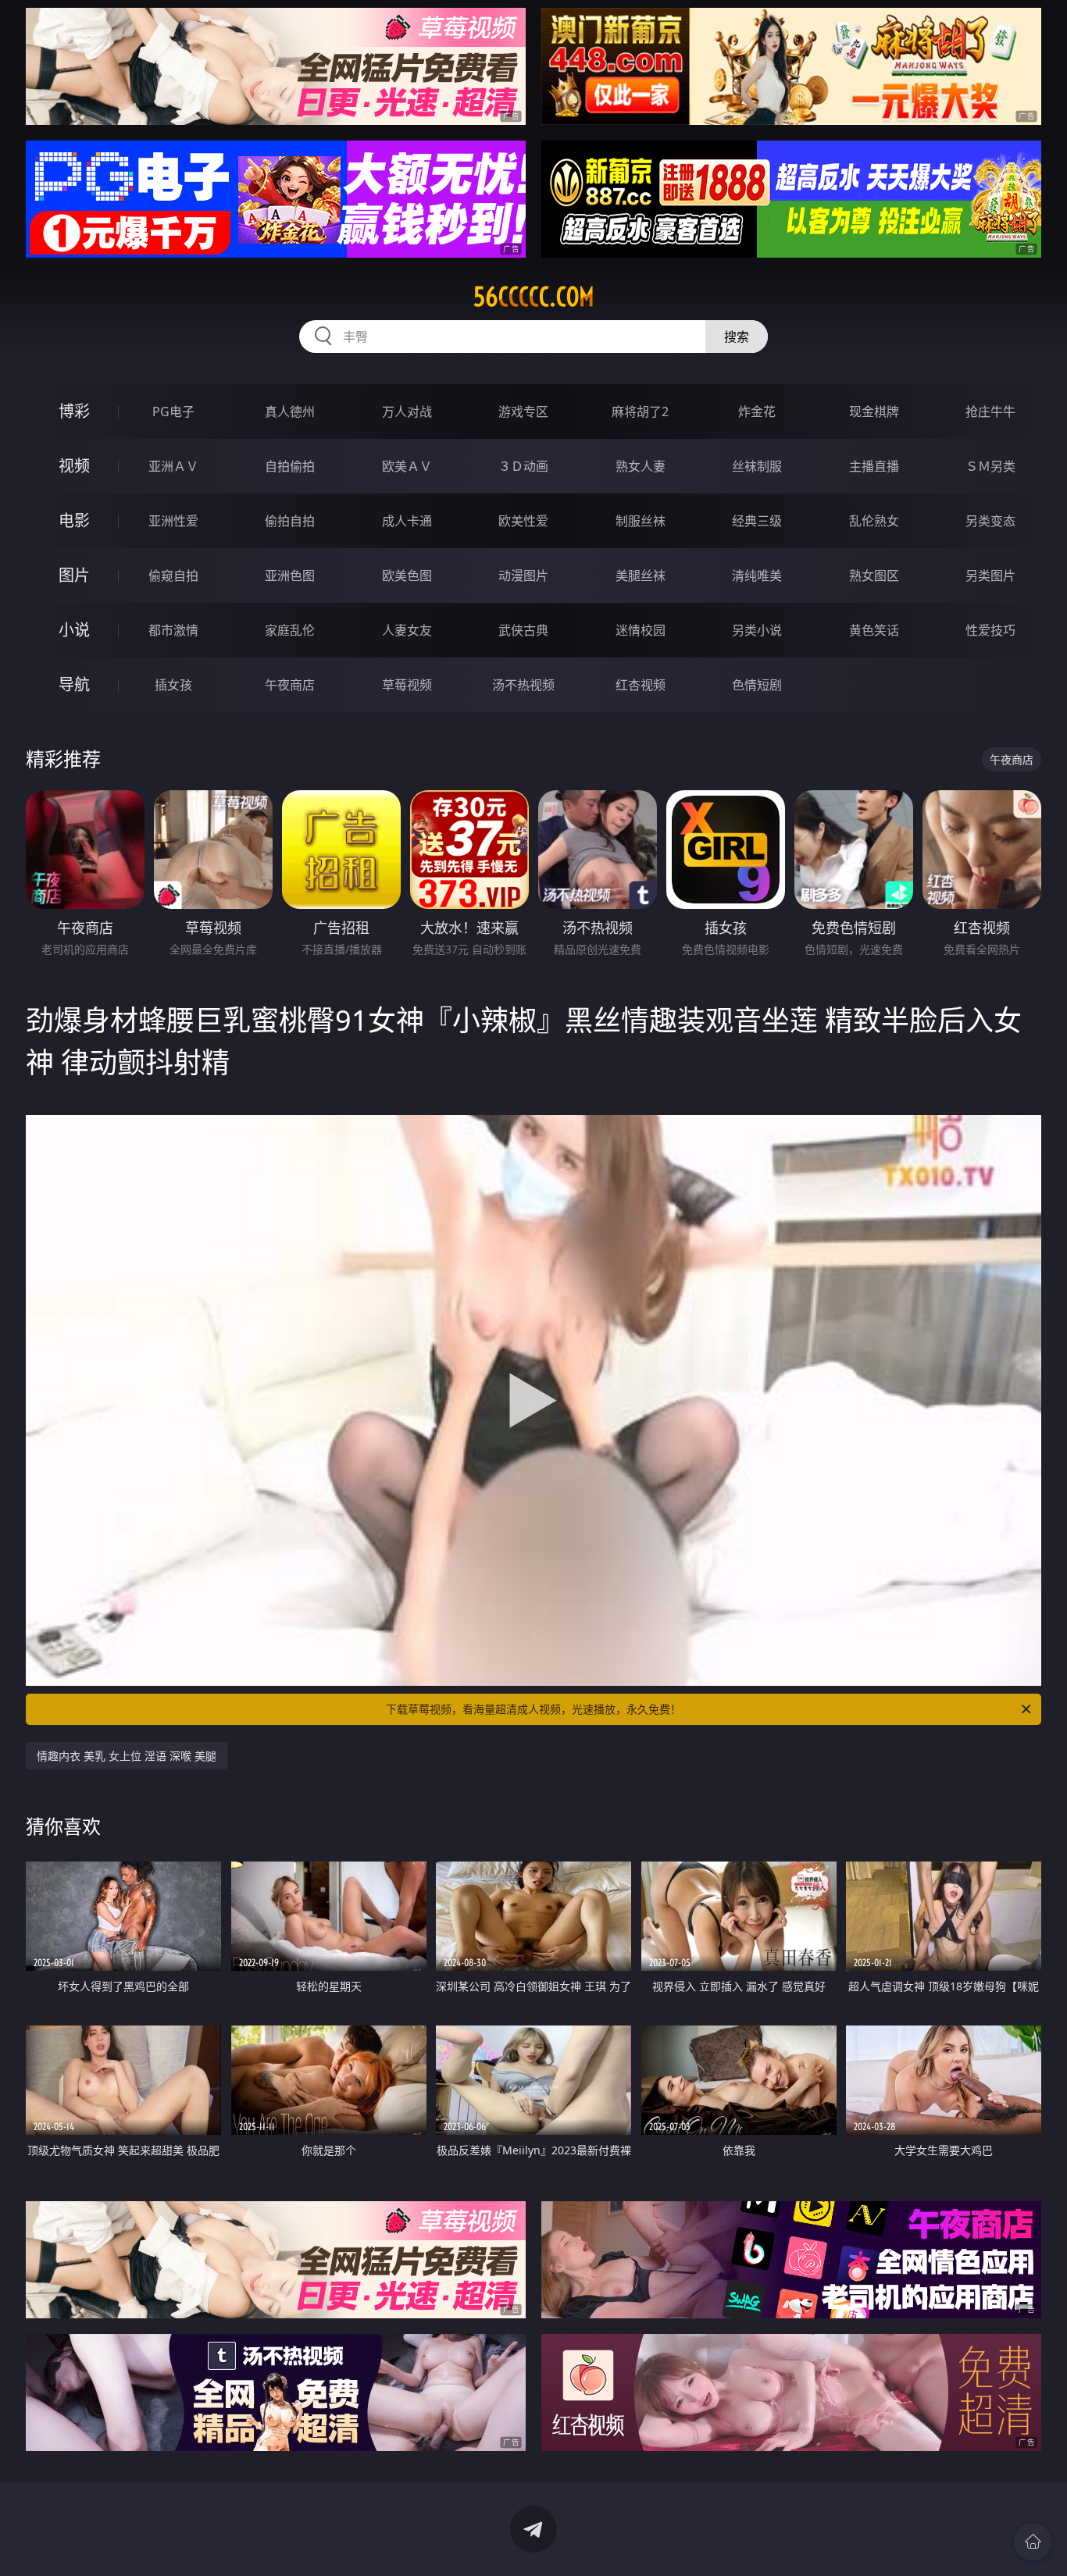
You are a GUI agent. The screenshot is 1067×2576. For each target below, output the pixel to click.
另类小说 (757, 630)
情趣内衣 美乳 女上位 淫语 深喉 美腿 (127, 1756)
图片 (74, 575)
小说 (74, 630)
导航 (74, 684)
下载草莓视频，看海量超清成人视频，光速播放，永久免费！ (533, 1709)
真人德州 (290, 412)
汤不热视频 (523, 685)
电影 (74, 520)
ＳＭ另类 (990, 466)
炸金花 (757, 412)
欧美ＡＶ (407, 466)
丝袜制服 (757, 466)
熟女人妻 (641, 466)
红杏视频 (641, 685)
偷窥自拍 (173, 575)
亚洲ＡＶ (173, 466)
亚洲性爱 (173, 521)
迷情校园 (641, 630)
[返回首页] (1033, 2542)
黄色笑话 (874, 630)
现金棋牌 (874, 412)
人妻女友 (407, 630)
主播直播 (874, 466)
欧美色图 (407, 575)
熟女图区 (874, 575)
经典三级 (757, 521)
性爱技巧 (990, 630)
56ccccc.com (534, 297)
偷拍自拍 (290, 521)
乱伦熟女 (874, 521)
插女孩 (173, 685)
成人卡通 (407, 521)
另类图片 (990, 575)
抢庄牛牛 (990, 412)
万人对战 (407, 412)
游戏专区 (523, 412)
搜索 (737, 337)
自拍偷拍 (290, 466)
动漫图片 (523, 575)
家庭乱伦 (290, 630)
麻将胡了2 (640, 412)
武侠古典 (523, 630)
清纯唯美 (757, 575)
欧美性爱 (523, 521)
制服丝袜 (641, 521)
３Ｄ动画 (523, 466)
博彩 (74, 411)
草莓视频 (407, 685)
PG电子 (173, 412)
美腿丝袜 (641, 575)
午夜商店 (290, 685)
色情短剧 (757, 685)
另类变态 (990, 521)
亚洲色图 (290, 575)
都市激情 (173, 630)
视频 (74, 466)
